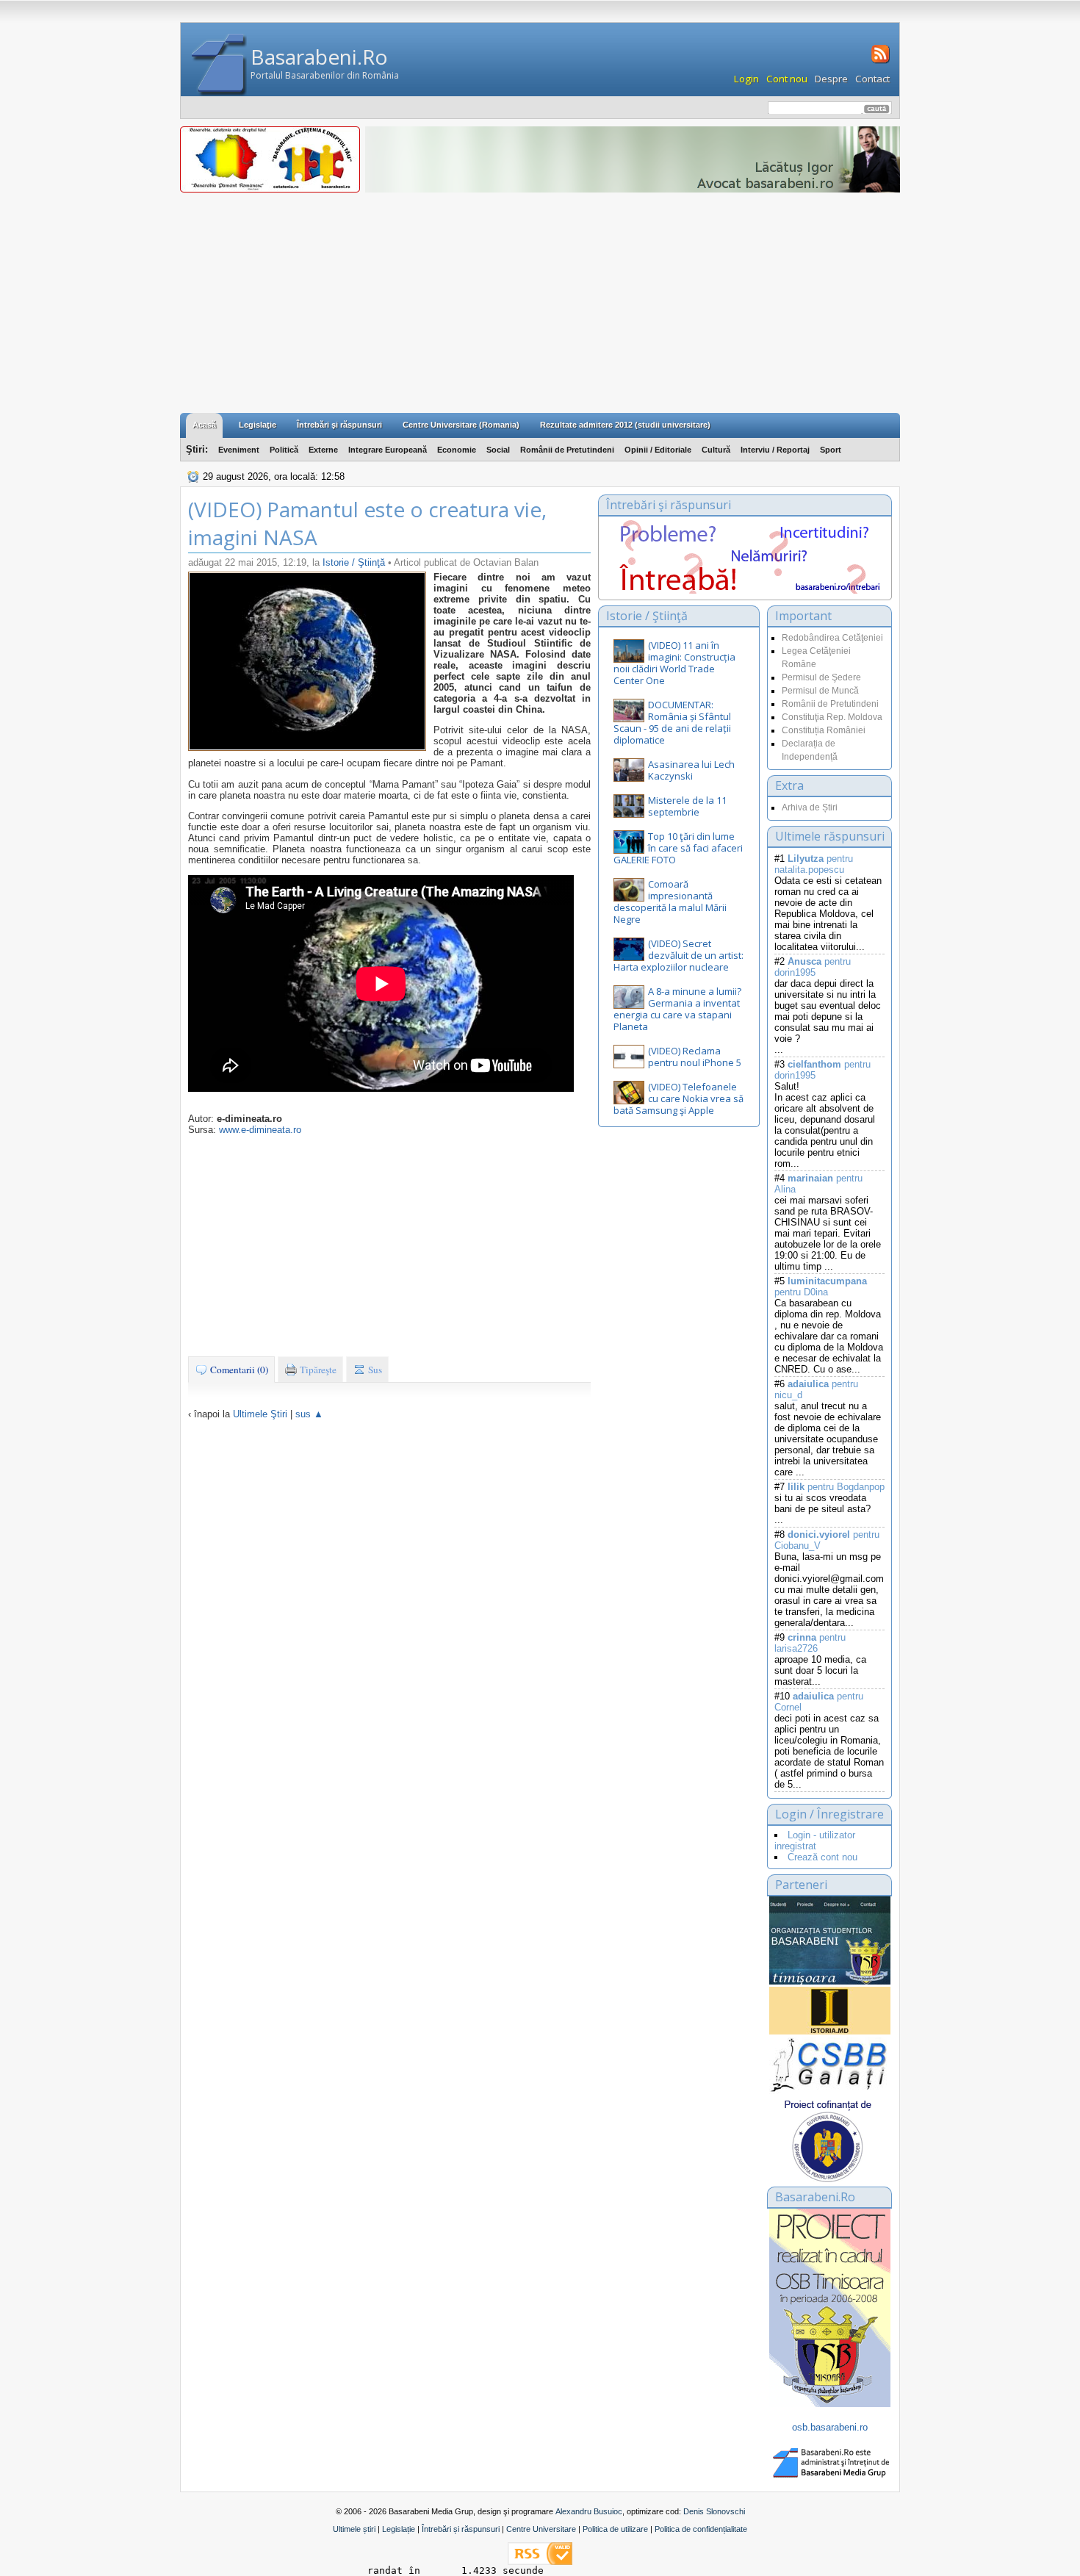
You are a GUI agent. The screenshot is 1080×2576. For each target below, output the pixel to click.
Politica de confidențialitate (701, 2529)
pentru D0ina (821, 1287)
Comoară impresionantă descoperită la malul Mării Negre (670, 902)
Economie (457, 450)
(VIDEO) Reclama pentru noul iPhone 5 (695, 1057)
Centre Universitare (541, 2529)
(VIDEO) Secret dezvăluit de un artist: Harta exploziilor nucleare (678, 955)
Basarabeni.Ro (319, 57)
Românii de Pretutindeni (567, 450)
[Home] (219, 65)
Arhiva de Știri (810, 807)
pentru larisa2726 (810, 1643)
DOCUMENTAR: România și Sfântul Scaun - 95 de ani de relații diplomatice (672, 722)
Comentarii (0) (238, 1370)
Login (746, 79)
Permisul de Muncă (820, 691)
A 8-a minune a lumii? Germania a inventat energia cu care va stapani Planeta (677, 1009)
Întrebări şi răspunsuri (339, 425)
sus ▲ (309, 1414)
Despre (831, 79)
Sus (374, 1370)
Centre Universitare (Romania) (461, 425)
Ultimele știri (354, 2529)
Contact (872, 79)
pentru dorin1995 (813, 967)
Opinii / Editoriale (658, 450)
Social (498, 450)
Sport (831, 450)
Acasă (204, 425)
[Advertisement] (540, 303)
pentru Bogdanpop (836, 1487)
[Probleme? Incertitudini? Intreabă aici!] (745, 590)
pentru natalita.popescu (814, 864)
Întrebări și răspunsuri (461, 2529)
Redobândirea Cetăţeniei (832, 638)
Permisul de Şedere (821, 677)
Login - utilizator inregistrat (815, 1841)
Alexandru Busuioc (589, 2511)
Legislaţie (258, 425)
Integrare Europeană (388, 450)
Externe (323, 450)
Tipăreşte (317, 1370)
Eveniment (239, 450)
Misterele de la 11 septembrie (687, 806)
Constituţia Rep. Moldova (832, 717)
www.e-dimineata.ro (260, 1130)
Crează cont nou (822, 1857)
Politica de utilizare (615, 2529)
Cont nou (787, 79)
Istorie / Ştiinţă (355, 562)
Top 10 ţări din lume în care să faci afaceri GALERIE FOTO (678, 848)
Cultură (716, 450)
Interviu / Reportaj (775, 450)
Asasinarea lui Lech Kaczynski (691, 770)
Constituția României (824, 730)
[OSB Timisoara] (830, 1940)
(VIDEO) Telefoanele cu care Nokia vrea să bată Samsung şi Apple (678, 1098)
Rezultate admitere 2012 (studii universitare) (625, 425)
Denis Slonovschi (714, 2511)
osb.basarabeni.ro (830, 2427)
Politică (284, 450)
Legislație (399, 2529)
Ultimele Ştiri (260, 1414)
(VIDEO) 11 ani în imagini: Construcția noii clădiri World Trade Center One (674, 663)
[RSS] (879, 62)
